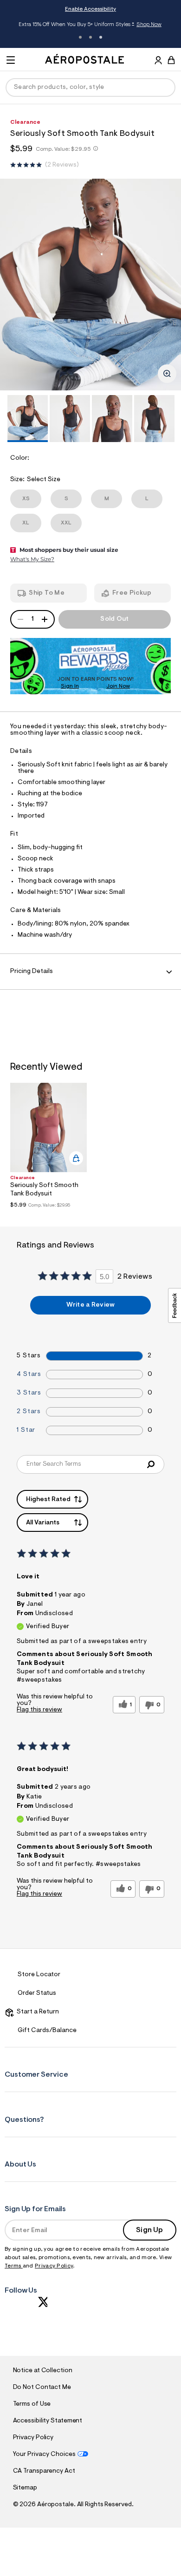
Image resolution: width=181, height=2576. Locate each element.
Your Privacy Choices (44, 2455)
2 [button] (90, 37)
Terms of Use (32, 2404)
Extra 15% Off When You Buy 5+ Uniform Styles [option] (90, 25)
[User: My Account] (158, 61)
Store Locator (39, 1975)
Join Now (118, 686)
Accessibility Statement (48, 2421)
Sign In (70, 686)
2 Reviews (62, 165)
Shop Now (149, 25)
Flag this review (39, 1710)
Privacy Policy (54, 2266)
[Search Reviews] (151, 1464)
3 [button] (101, 37)
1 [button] (80, 37)
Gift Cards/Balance (47, 2031)
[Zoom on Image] (167, 374)
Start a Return (36, 2012)
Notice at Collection (43, 2371)
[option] (90, 285)
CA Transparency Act (44, 2471)
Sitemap (25, 2488)
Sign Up (149, 2230)
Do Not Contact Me (42, 2388)
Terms (14, 2266)
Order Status (37, 1993)
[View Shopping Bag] (171, 60)
